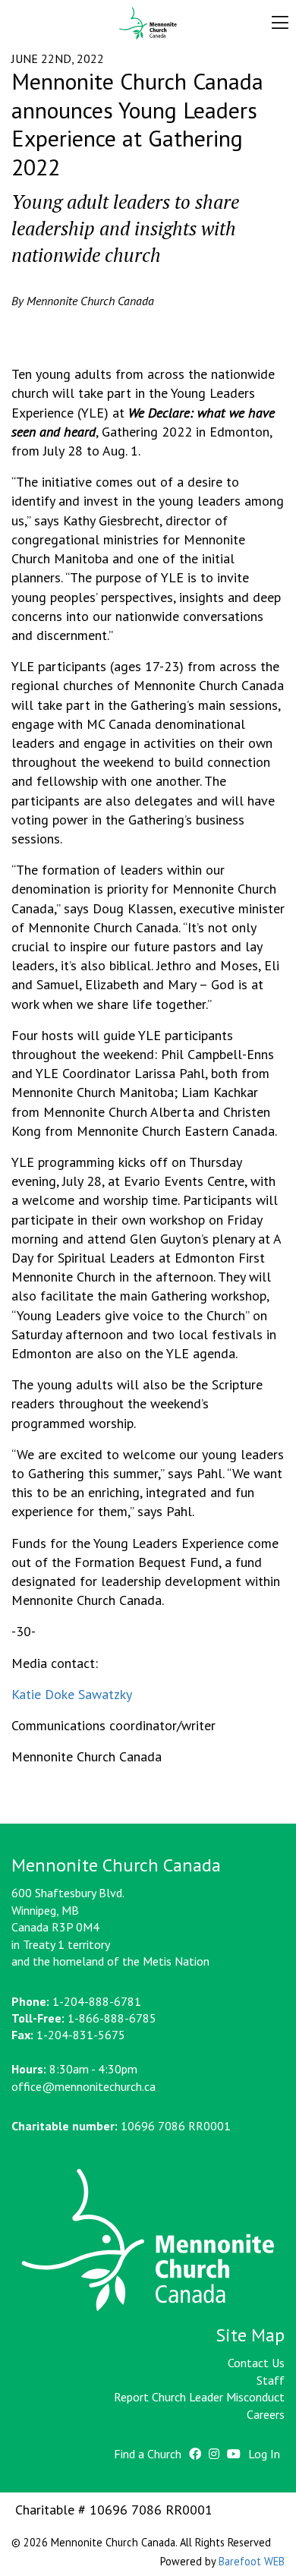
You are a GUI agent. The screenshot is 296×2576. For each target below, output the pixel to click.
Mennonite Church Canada (148, 24)
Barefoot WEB (252, 2561)
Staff (271, 2380)
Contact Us (256, 2363)
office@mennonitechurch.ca (83, 2086)
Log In (264, 2454)
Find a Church (148, 2454)
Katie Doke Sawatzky (72, 1694)
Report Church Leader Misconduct (199, 2397)
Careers (266, 2414)
